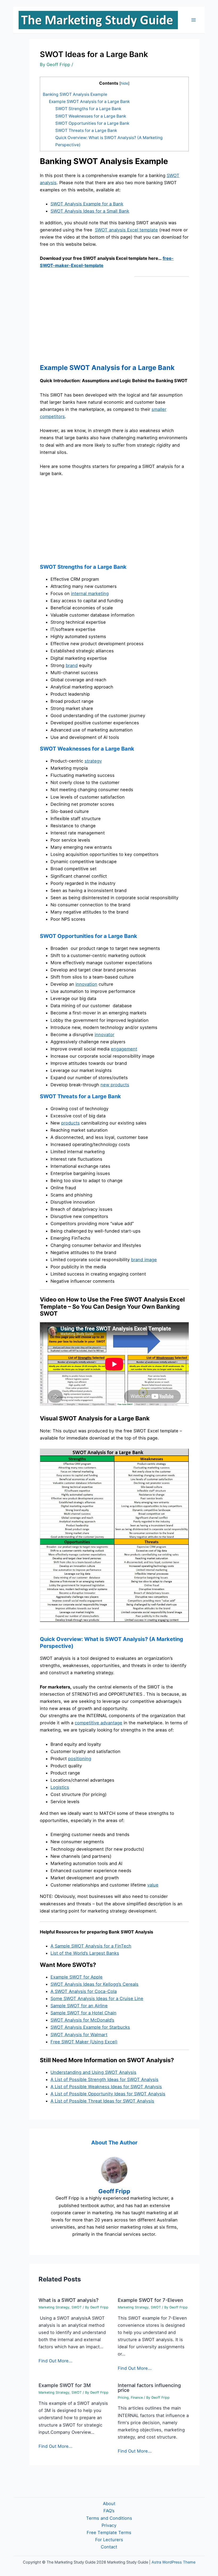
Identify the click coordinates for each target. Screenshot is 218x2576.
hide (124, 83)
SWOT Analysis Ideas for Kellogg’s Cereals (95, 1984)
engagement (124, 1049)
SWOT (173, 175)
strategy (93, 761)
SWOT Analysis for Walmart (79, 2035)
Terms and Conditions (109, 2518)
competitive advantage (98, 1723)
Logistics (60, 1787)
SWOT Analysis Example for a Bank (87, 204)
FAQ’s (109, 2511)
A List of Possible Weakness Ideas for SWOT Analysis (106, 2087)
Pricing (123, 2398)
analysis (48, 183)
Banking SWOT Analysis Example (75, 94)
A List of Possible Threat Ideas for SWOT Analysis (102, 2101)
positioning (80, 1759)
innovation (86, 984)
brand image (144, 1260)
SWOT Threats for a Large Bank (86, 130)
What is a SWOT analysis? (69, 2300)
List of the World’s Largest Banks (85, 1953)
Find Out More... (56, 2361)
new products (115, 1085)
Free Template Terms (109, 2532)
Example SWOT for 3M (65, 2385)
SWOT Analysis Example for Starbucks (90, 2027)
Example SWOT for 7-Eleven (150, 2300)
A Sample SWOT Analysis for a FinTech (91, 1946)
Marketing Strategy (54, 2307)
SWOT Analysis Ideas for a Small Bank (90, 211)
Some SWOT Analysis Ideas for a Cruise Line (97, 1998)
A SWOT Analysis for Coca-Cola (84, 1991)
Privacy (109, 2525)
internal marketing (90, 593)
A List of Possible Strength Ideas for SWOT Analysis (104, 2079)
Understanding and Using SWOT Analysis (93, 2072)
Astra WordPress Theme (173, 2562)
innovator (104, 1035)
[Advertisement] (85, 319)
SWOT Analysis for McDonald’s (82, 2020)
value (153, 1885)
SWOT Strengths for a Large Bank (88, 109)
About (109, 2504)
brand (72, 665)
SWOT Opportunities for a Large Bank (92, 123)
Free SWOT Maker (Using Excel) (84, 2042)
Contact (109, 2547)
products (70, 1123)
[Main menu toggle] (193, 20)
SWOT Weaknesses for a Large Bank (91, 116)
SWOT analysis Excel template (126, 230)
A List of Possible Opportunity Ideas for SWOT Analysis (108, 2094)
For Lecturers (109, 2540)
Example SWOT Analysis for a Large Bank (89, 102)
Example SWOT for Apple (77, 1977)
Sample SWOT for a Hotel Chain (83, 2013)
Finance (137, 2398)
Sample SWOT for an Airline (79, 2006)
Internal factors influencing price (149, 2388)
